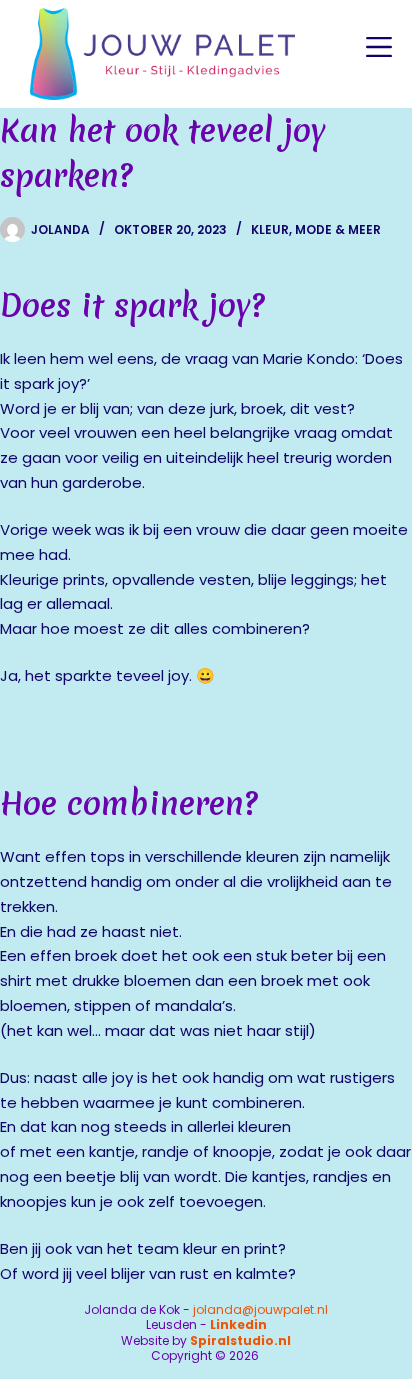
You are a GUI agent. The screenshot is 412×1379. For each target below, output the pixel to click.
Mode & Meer (338, 229)
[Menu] (379, 47)
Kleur (270, 229)
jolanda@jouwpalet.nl (260, 1309)
